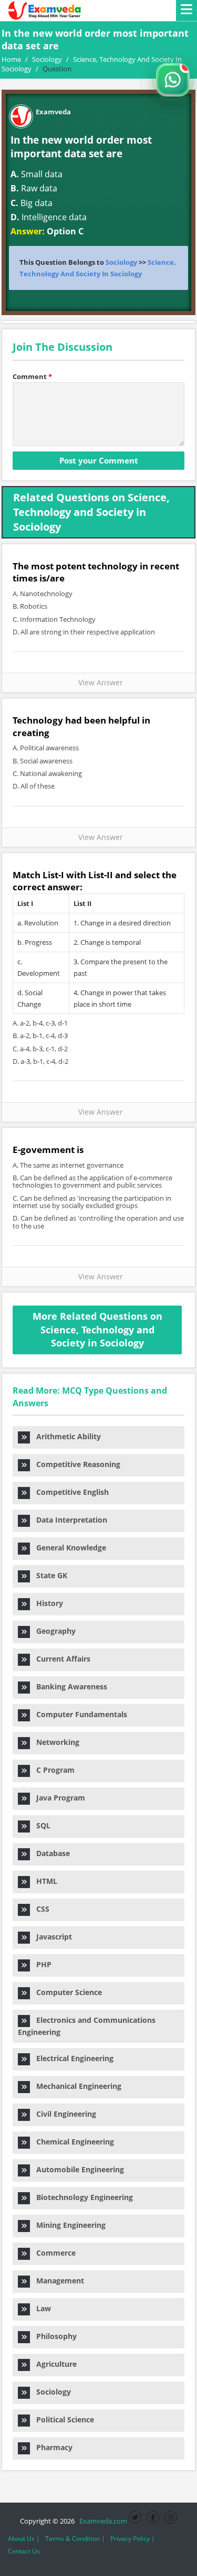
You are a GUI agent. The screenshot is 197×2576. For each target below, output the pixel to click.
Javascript (51, 1937)
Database (50, 1853)
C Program (52, 1770)
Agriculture (53, 2364)
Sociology (121, 262)
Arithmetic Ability (65, 1436)
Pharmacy (51, 2447)
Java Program (58, 1798)
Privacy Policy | (133, 2539)
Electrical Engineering (72, 2058)
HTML (44, 1881)
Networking (55, 1742)
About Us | (24, 2539)
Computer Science (66, 1992)
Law (40, 2308)
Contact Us (24, 2551)
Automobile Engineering (77, 2169)
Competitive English (69, 1492)
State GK (49, 1575)
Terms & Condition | (75, 2539)
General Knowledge (68, 1548)
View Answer (98, 682)
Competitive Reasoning (75, 1464)
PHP (41, 1964)
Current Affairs (60, 1659)
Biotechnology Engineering (81, 2197)
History (46, 1603)
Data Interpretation (69, 1520)
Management (57, 2281)
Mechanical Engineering (76, 2086)
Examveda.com (102, 2521)
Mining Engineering (68, 2225)
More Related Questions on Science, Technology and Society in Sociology (97, 1329)
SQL (40, 1825)
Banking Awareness (69, 1686)
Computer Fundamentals (79, 1714)
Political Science (62, 2419)
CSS (40, 1909)
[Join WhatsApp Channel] (173, 80)
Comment (32, 376)
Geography (53, 1631)
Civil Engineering (63, 2114)
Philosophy (53, 2336)
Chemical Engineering (72, 2142)
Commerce (53, 2253)
